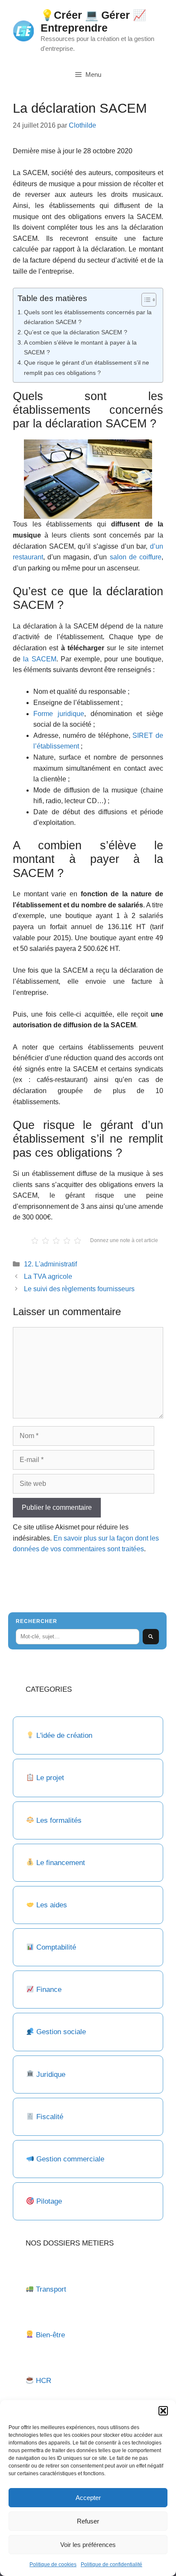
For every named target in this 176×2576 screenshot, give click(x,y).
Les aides (52, 1905)
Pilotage (49, 2201)
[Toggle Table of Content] (145, 300)
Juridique (51, 2075)
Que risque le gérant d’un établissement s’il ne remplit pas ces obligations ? (87, 367)
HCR (44, 2381)
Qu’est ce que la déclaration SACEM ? (76, 332)
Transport (51, 2289)
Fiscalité (50, 2117)
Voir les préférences (88, 2545)
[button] (163, 2411)
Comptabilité (56, 1947)
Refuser (88, 2521)
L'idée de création (63, 1735)
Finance (49, 1990)
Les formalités (59, 1820)
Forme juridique (59, 714)
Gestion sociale (61, 2032)
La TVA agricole (48, 1276)
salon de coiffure (136, 557)
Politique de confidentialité (111, 2564)
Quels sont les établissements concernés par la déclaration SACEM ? (88, 317)
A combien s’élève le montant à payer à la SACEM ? (80, 347)
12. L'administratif (50, 1264)
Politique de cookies (53, 2564)
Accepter (88, 2498)
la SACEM (40, 659)
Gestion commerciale (70, 2159)
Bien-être (50, 2335)
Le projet (50, 1778)
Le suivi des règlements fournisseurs (79, 1289)
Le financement (61, 1863)
